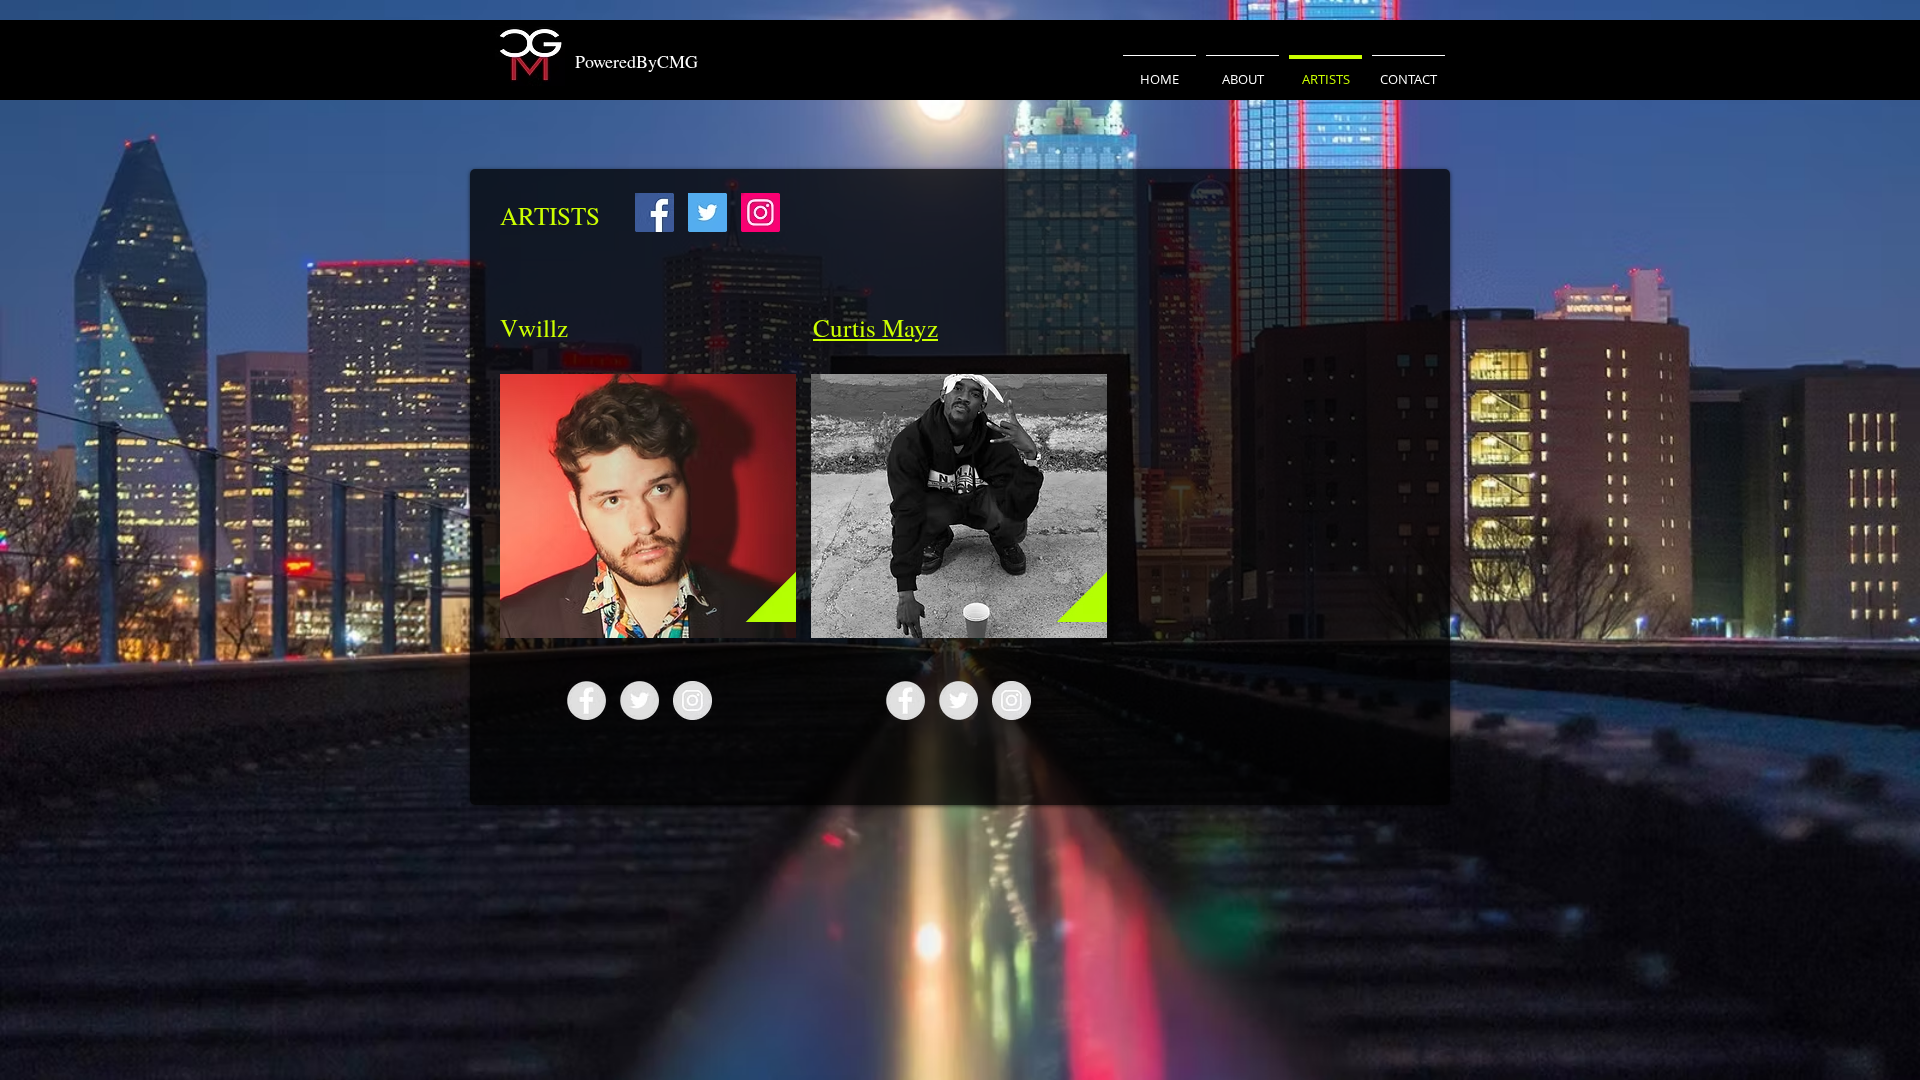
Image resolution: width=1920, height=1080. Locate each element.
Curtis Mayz (875, 327)
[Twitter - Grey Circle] (639, 700)
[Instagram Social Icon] (760, 212)
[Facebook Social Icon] (654, 212)
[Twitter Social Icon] (707, 212)
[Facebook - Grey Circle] (586, 700)
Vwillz (534, 327)
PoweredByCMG (636, 61)
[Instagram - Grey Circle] (692, 700)
